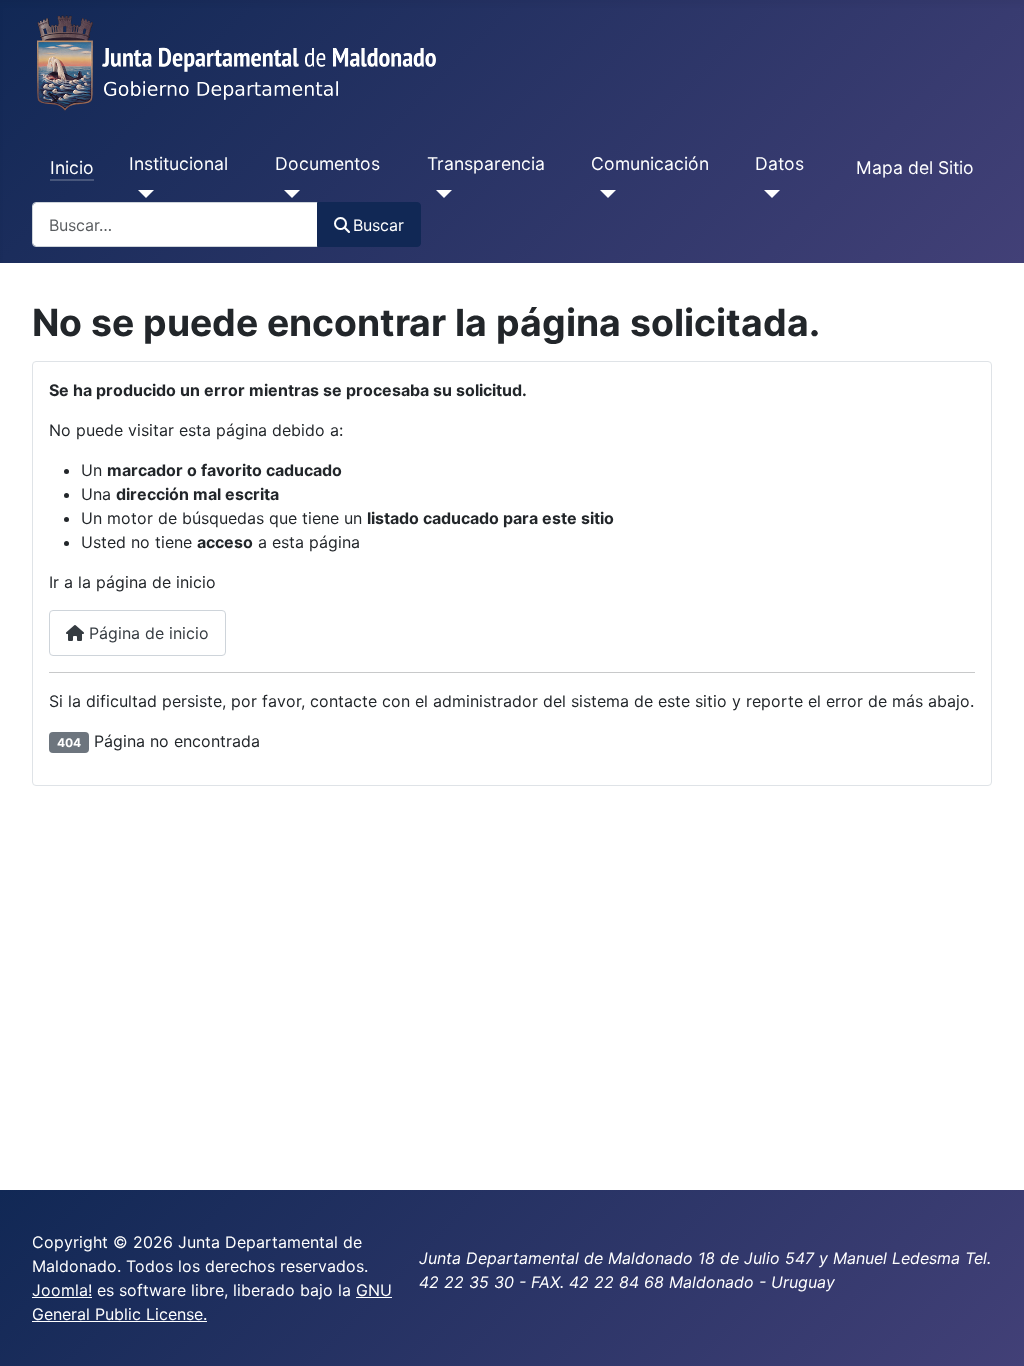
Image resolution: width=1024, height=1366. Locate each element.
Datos (779, 163)
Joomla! (62, 1290)
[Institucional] (141, 194)
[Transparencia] (439, 194)
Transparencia (486, 163)
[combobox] (175, 224)
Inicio (72, 167)
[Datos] (767, 194)
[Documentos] (287, 194)
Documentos (327, 163)
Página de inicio (146, 633)
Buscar (378, 225)
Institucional (178, 163)
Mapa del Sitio (915, 167)
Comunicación (650, 163)
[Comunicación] (603, 194)
